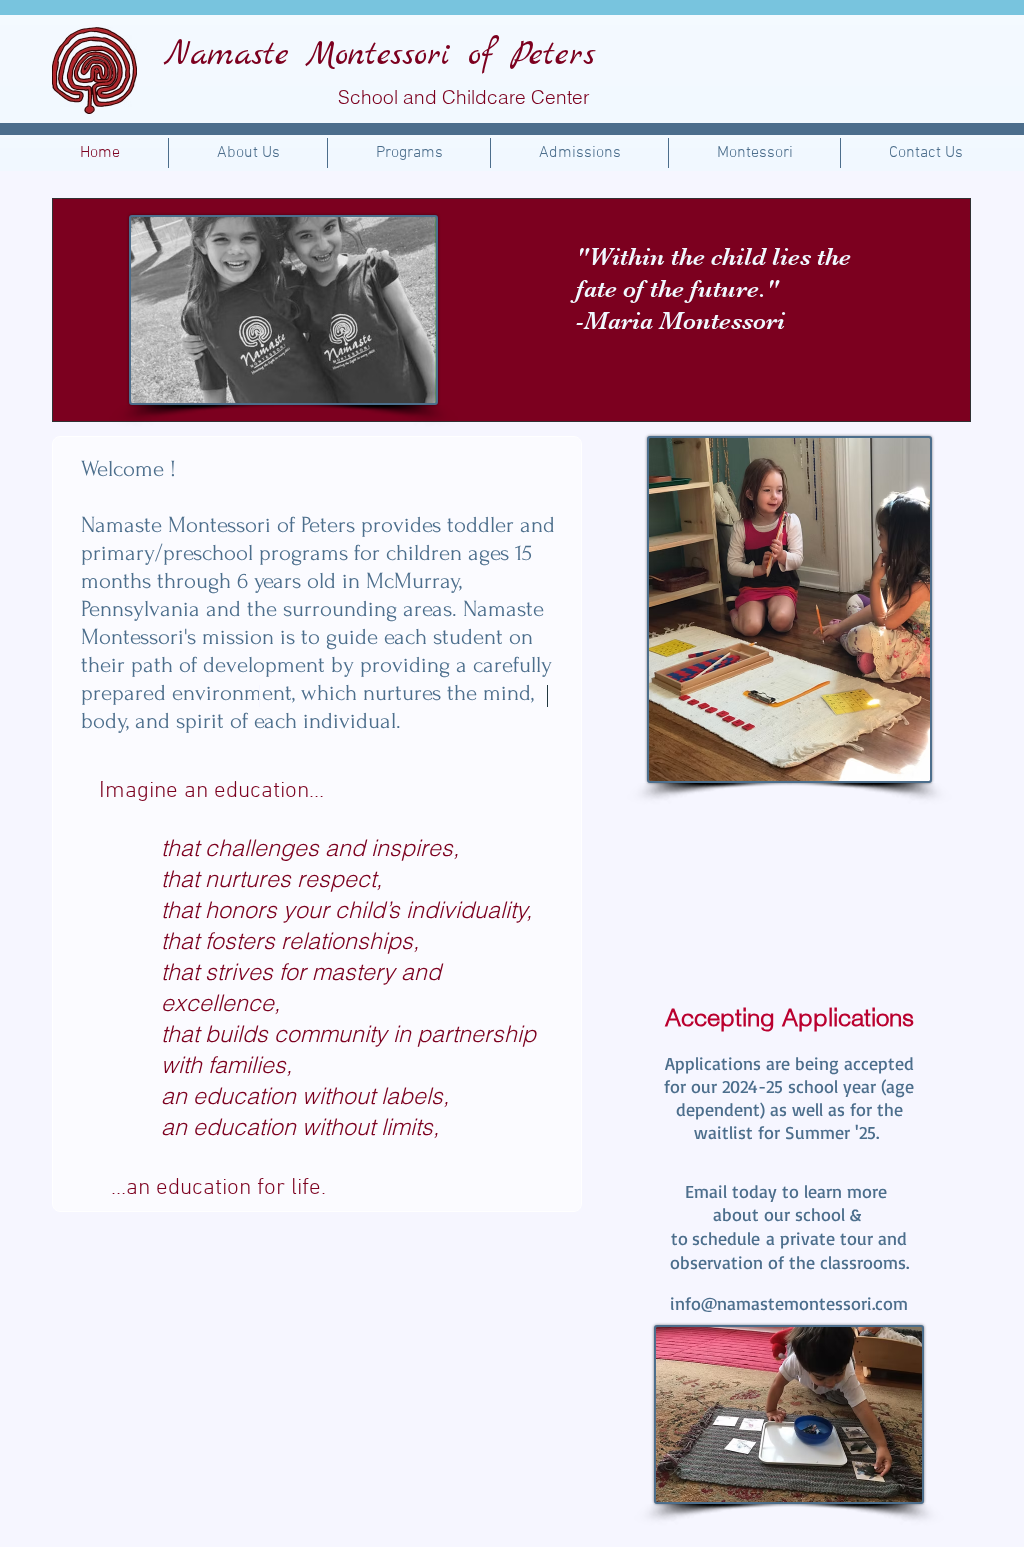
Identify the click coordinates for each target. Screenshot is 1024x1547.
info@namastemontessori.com (789, 1303)
